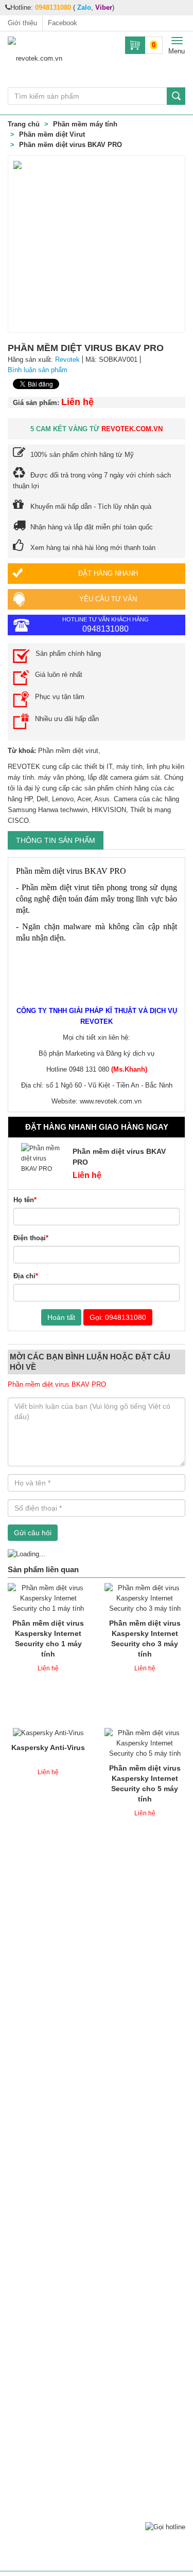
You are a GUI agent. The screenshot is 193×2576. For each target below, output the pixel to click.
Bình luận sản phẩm (38, 370)
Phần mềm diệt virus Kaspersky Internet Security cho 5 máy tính (145, 1774)
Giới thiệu (22, 23)
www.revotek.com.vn (111, 1101)
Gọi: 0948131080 (118, 1317)
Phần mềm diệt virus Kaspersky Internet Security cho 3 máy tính (145, 1629)
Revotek (67, 360)
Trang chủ (24, 124)
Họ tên (25, 1200)
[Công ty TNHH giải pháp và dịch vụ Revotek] (48, 58)
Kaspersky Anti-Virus (48, 1747)
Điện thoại (31, 1238)
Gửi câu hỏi (33, 1533)
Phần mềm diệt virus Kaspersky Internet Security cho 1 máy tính (48, 1629)
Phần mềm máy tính (85, 124)
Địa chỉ (26, 1276)
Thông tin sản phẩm (56, 840)
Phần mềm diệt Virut (52, 134)
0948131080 (53, 7)
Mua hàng (54, 1606)
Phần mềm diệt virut (68, 751)
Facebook (63, 23)
